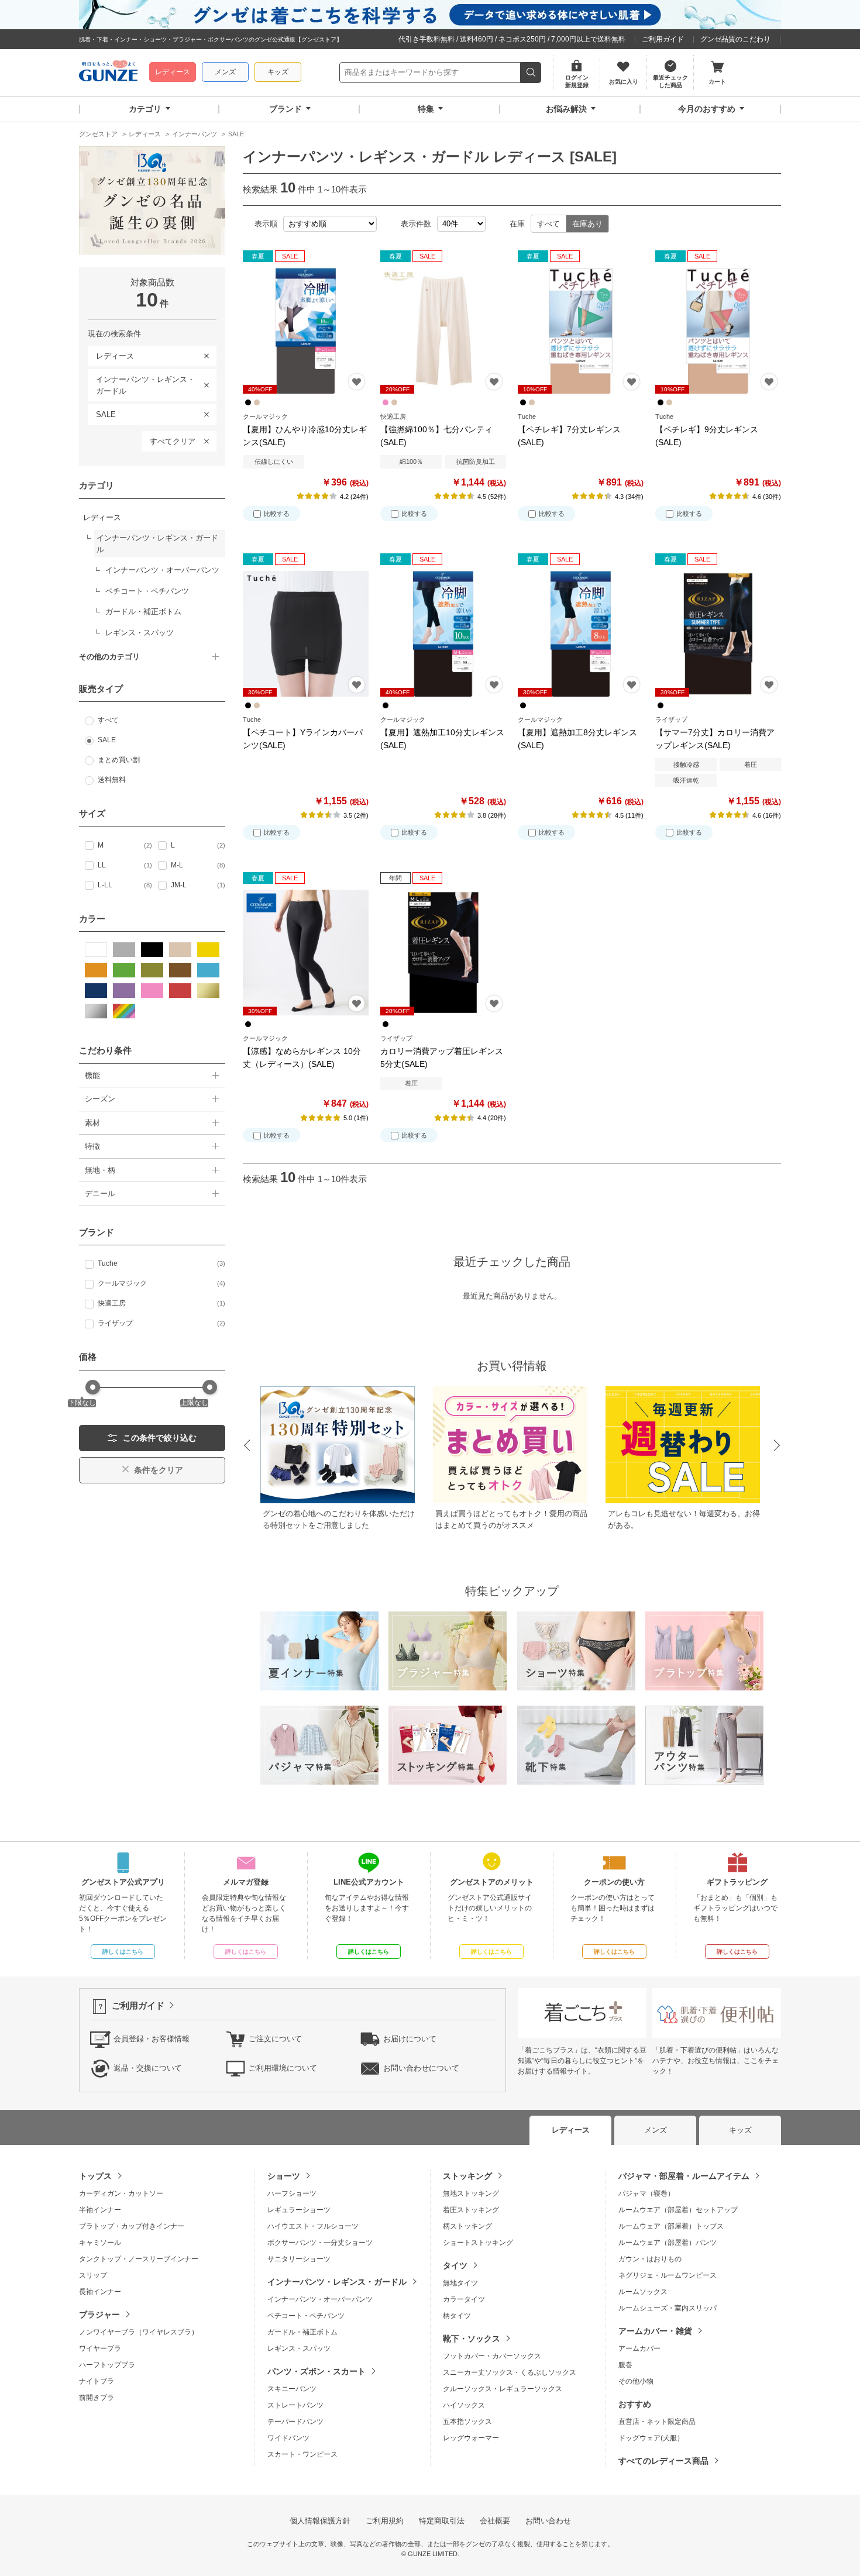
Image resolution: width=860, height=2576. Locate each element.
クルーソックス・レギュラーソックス (503, 2389)
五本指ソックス (467, 2422)
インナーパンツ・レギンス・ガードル (141, 383)
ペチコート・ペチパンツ (306, 2316)
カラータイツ (464, 2299)
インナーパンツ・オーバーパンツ (320, 2299)
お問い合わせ (548, 2521)
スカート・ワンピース (302, 2454)
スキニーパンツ (292, 2389)
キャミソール (100, 2243)
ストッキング (467, 2176)
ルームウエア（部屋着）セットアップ (678, 2210)
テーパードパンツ (295, 2422)
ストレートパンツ (295, 2405)
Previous (246, 1446)
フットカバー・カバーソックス (492, 2356)
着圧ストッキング (471, 2210)
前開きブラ (97, 2398)
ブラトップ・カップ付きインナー (132, 2226)
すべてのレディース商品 (663, 2461)
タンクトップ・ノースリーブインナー (139, 2259)
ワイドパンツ (288, 2438)
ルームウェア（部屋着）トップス (671, 2226)
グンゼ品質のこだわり (735, 39)
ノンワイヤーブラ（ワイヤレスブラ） (139, 2332)
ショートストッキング (478, 2243)
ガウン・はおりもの (650, 2259)
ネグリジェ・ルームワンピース (668, 2275)
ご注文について (275, 2039)
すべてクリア (173, 441)
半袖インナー (100, 2210)
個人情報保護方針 (320, 2521)
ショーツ (284, 2176)
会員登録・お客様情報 (152, 2039)
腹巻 (625, 2365)
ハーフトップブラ (107, 2365)
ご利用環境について (283, 2068)
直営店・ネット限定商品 (657, 2422)
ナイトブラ (97, 2381)
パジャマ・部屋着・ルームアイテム (684, 2176)
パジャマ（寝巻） (646, 2193)
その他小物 (636, 2381)
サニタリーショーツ (299, 2259)
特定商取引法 (442, 2521)
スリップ (93, 2275)
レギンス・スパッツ (299, 2348)
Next (778, 1446)
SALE (102, 412)
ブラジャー (99, 2315)
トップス (95, 2176)
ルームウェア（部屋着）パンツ (668, 2243)
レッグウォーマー (471, 2438)
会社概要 (495, 2521)
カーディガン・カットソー (121, 2193)
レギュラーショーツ (299, 2210)
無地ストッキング (471, 2193)
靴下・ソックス (472, 2339)
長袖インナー (100, 2292)
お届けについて (410, 2039)
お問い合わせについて (421, 2068)
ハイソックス (464, 2405)
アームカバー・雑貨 (655, 2331)
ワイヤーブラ (100, 2348)
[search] (531, 73)
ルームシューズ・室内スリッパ (668, 2308)
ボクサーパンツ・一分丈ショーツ (320, 2243)
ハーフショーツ (292, 2193)
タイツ (455, 2265)
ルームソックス (643, 2292)
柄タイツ (457, 2316)
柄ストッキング (467, 2226)
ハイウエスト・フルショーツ (313, 2226)
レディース (173, 72)
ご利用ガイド (663, 39)
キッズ (278, 72)
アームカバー (639, 2348)
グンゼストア (108, 73)
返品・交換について (148, 2068)
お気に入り (357, 382)
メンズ (225, 72)
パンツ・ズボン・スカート (317, 2371)
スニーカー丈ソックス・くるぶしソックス (510, 2372)
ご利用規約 (385, 2521)
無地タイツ (460, 2283)
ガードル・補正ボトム (302, 2332)
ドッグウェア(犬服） (651, 2438)
